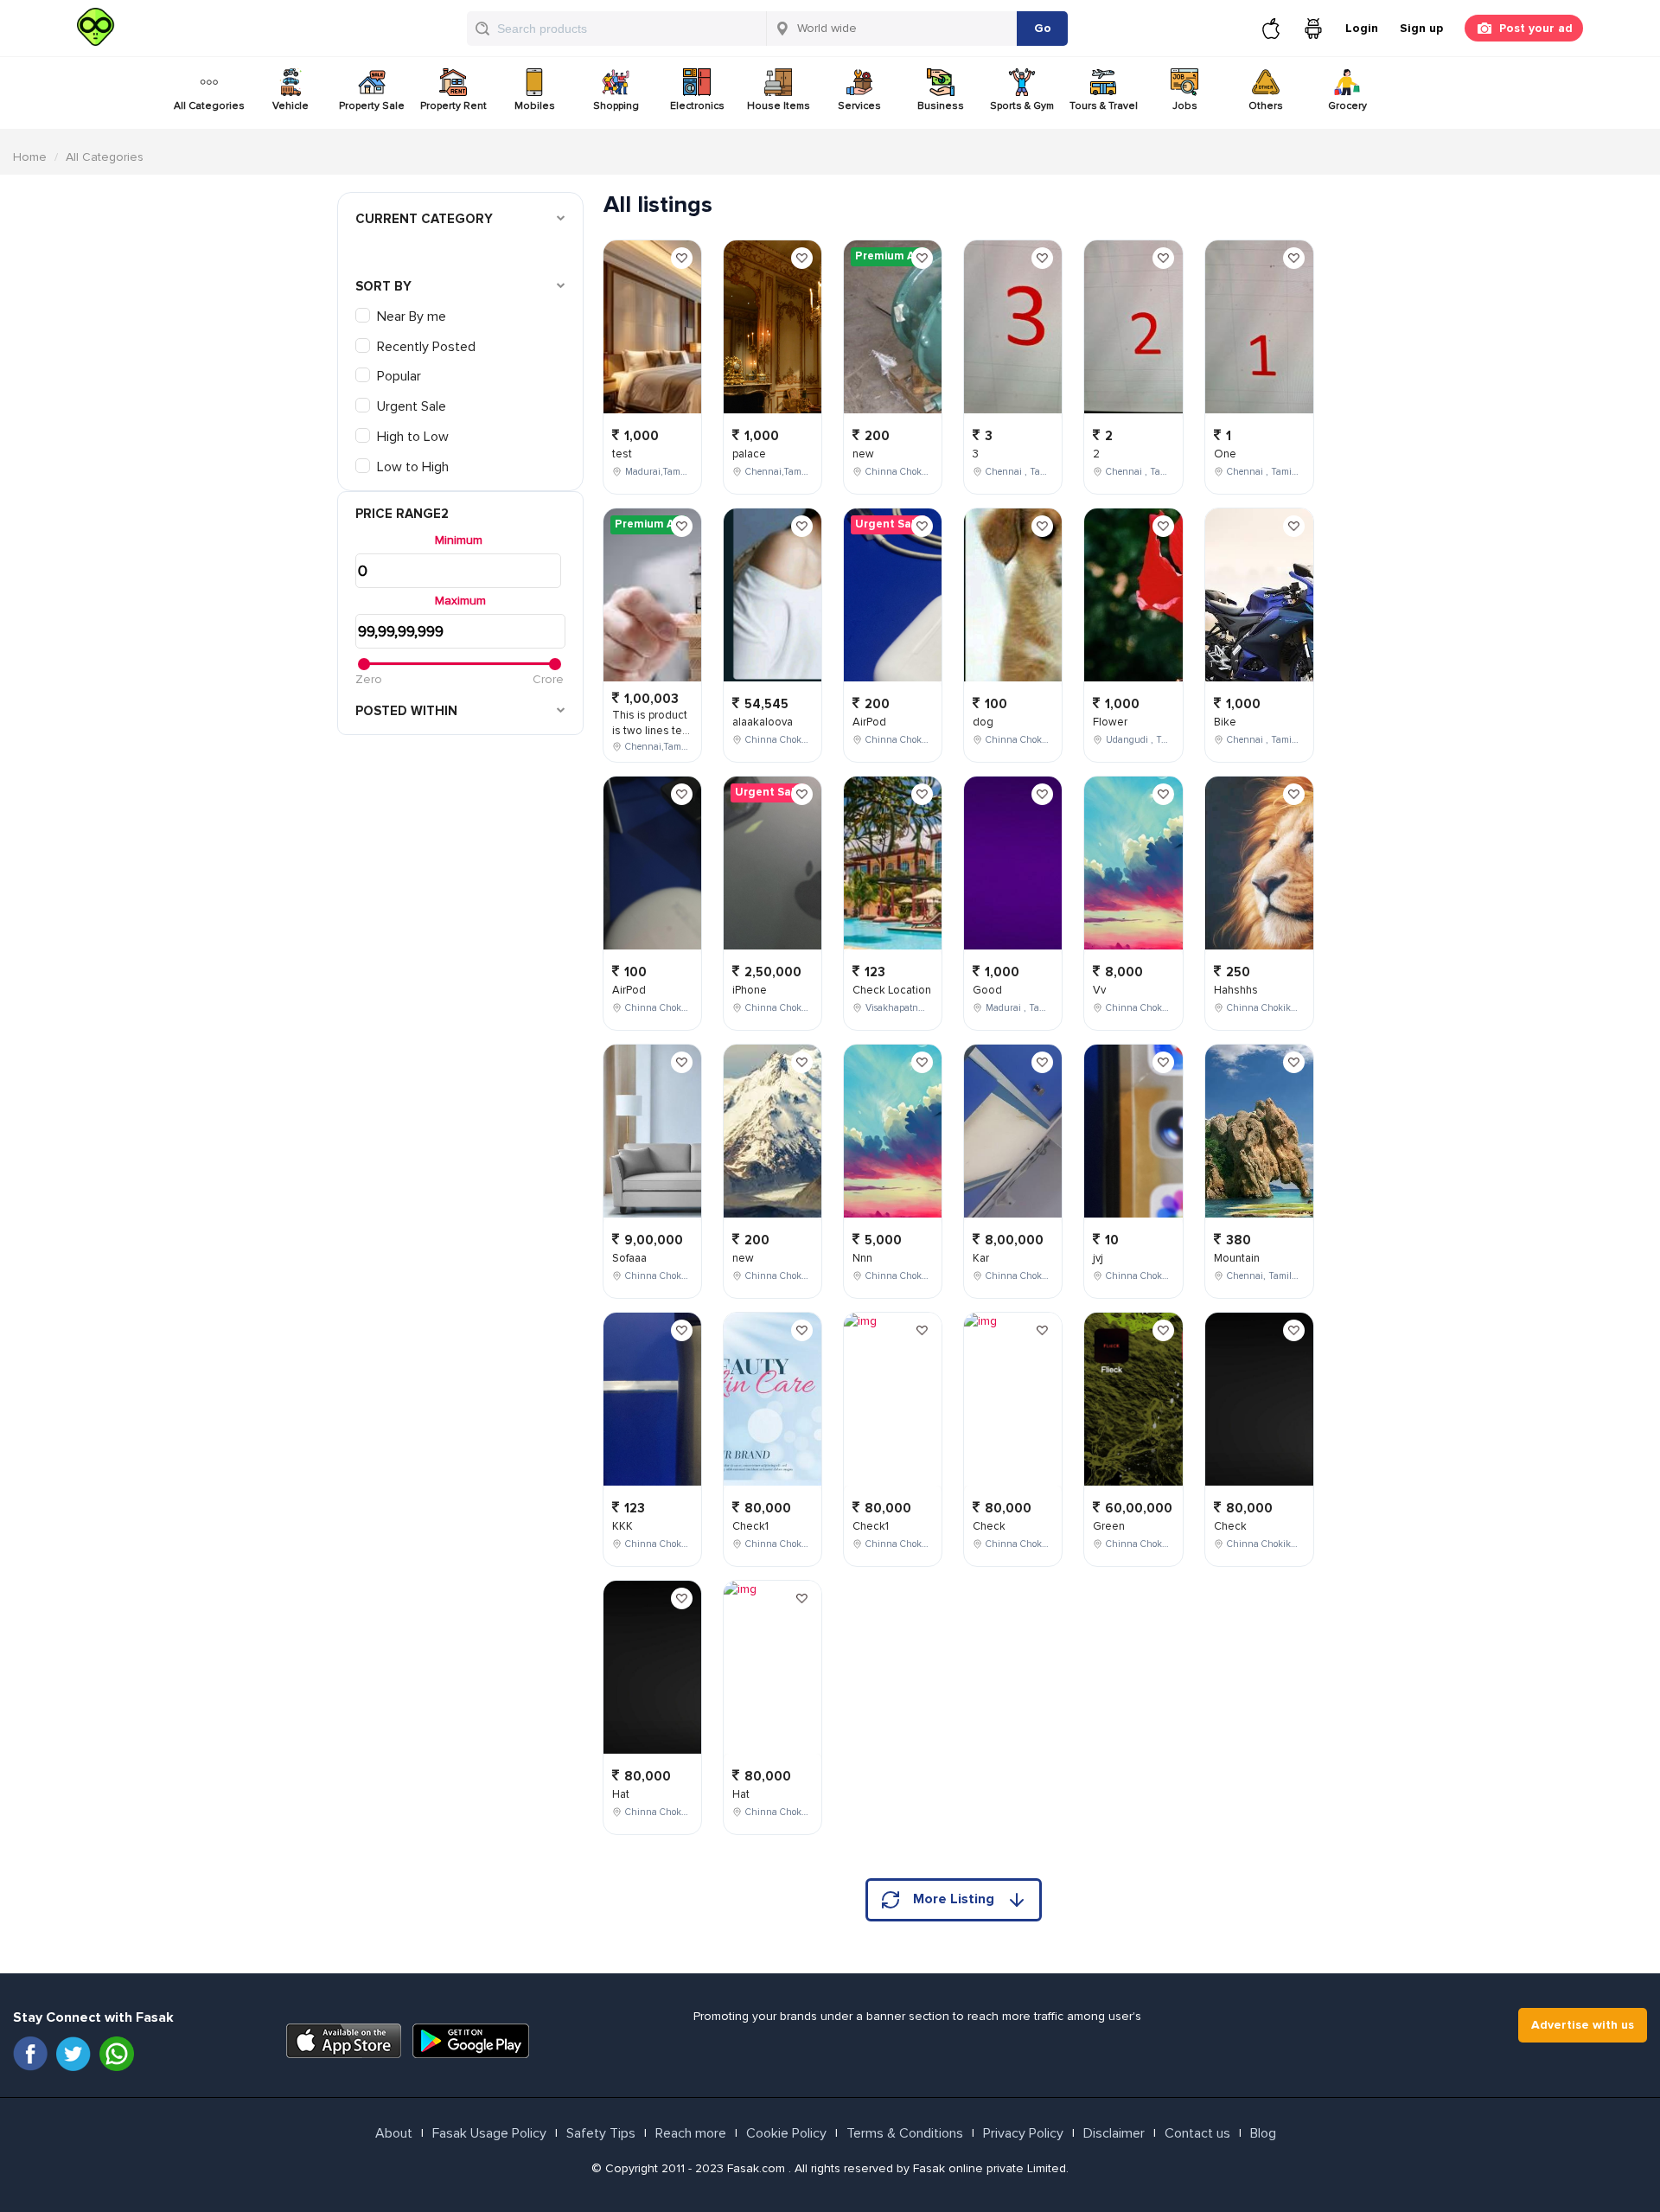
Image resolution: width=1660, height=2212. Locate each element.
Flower (1110, 722)
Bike (1225, 722)
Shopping (616, 106)
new (743, 1258)
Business (941, 106)
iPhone (750, 990)
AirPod (629, 990)
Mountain (1237, 1258)
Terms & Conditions (905, 2133)
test (622, 454)
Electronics (697, 106)
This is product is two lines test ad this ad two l (652, 731)
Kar (981, 1258)
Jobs (1185, 106)
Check (989, 1526)
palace (749, 454)
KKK (622, 1526)
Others (1266, 106)
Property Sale (372, 106)
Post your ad (1536, 28)
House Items (779, 106)
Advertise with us (1583, 2025)
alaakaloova (763, 722)
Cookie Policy (786, 2133)
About (394, 2133)
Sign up (1421, 28)
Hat (621, 1794)
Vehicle (290, 106)
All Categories (209, 106)
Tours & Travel (1104, 106)
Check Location (892, 990)
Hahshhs (1236, 990)
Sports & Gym (1022, 106)
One (1225, 454)
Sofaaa (629, 1258)
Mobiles (535, 106)
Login (1362, 28)
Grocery (1347, 106)
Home (30, 157)
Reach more (691, 2133)
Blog (1263, 2133)
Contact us (1197, 2133)
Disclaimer (1114, 2133)
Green (1109, 1526)
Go (1043, 28)
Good (987, 990)
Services (859, 106)
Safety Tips (601, 2133)
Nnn (862, 1258)
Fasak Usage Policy (489, 2133)
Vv (1099, 990)
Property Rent (453, 106)
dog (983, 722)
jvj (1098, 1258)
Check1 (750, 1526)
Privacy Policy (1023, 2133)
